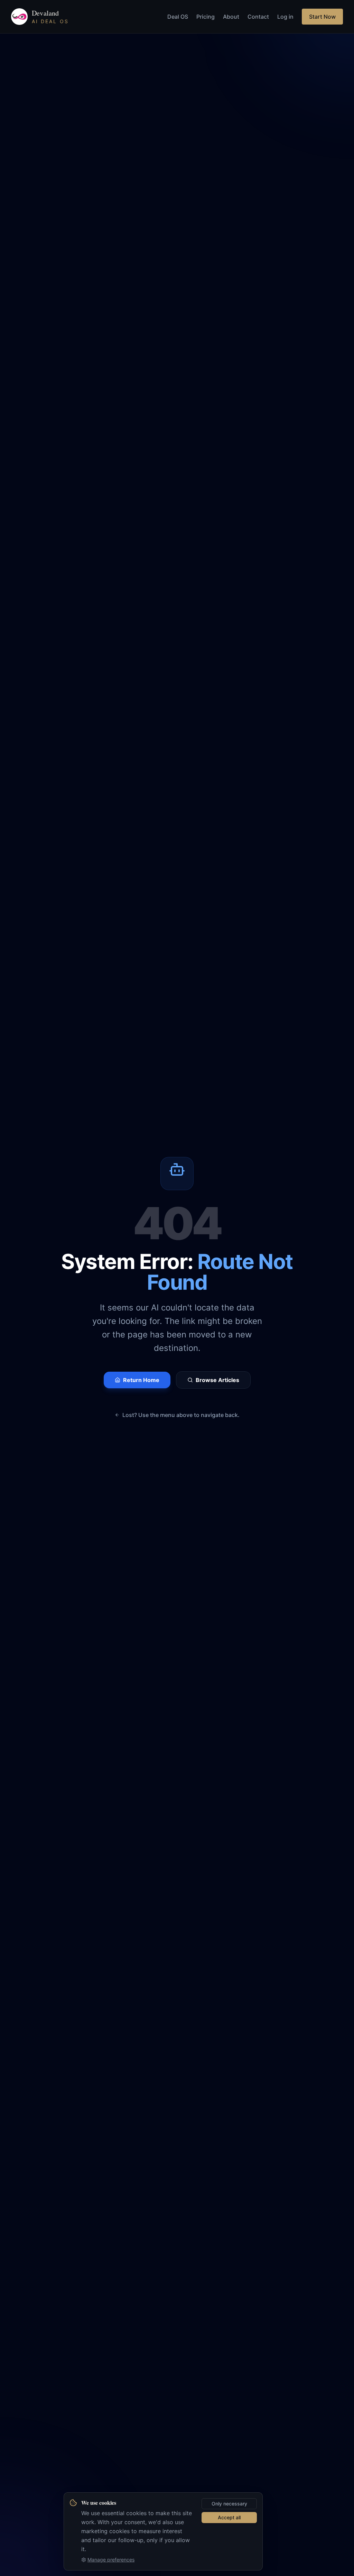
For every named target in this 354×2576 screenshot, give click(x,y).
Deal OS (178, 17)
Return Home (141, 1380)
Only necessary (229, 2504)
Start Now (322, 17)
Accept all (229, 2517)
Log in (285, 17)
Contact (258, 17)
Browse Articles (217, 1380)
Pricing (206, 17)
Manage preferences (111, 2560)
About (231, 17)
